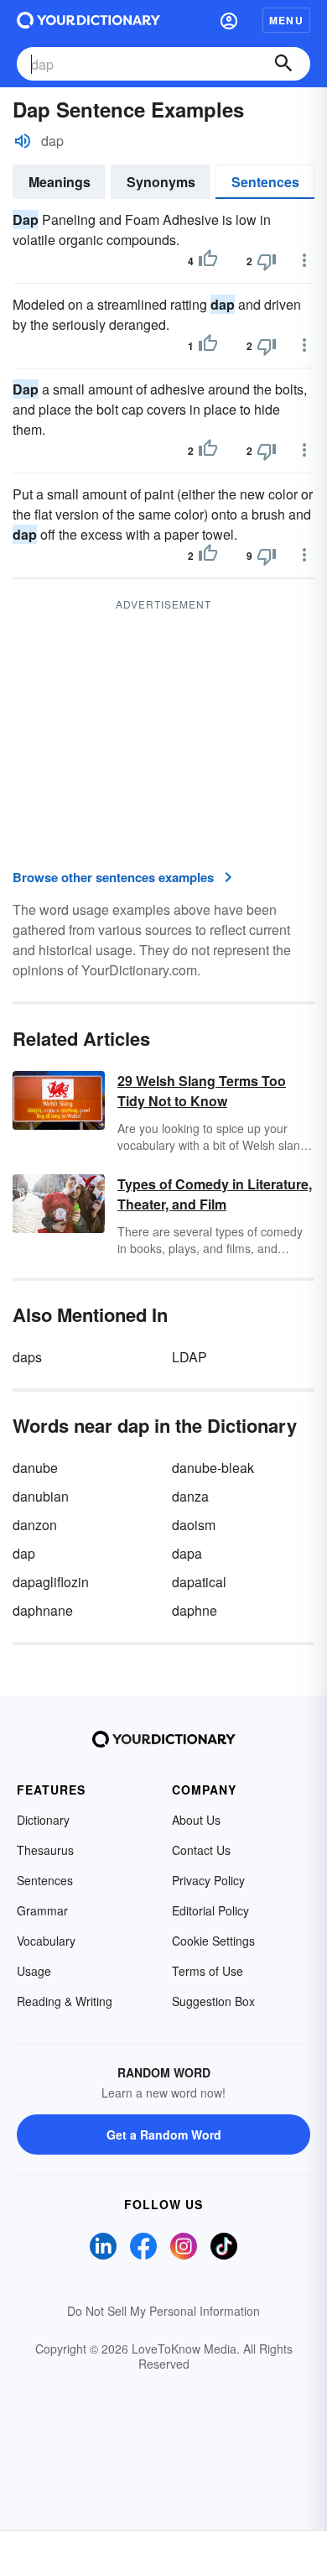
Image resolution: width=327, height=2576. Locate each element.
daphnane (43, 1610)
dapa (187, 1553)
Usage (34, 1971)
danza (190, 1496)
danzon (35, 1525)
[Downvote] (267, 261)
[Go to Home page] (88, 20)
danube (35, 1468)
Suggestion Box (213, 2001)
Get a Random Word (164, 2134)
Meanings (60, 182)
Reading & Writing (65, 2001)
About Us (196, 1820)
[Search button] (283, 64)
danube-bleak (213, 1468)
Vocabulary (46, 1941)
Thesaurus (45, 1850)
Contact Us (201, 1850)
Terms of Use (208, 1971)
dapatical (199, 1582)
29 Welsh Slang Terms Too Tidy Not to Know (202, 1091)
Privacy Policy (208, 1880)
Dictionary (43, 1820)
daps (27, 1357)
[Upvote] (208, 261)
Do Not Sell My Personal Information (163, 2311)
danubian (41, 1496)
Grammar (42, 1910)
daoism (194, 1525)
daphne (195, 1610)
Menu (286, 20)
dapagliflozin (51, 1582)
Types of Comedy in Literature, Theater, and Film (215, 1194)
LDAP (189, 1357)
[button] (229, 20)
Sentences (265, 182)
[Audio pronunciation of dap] (23, 141)
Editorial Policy (210, 1910)
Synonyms (161, 182)
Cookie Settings (213, 1941)
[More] (304, 260)
